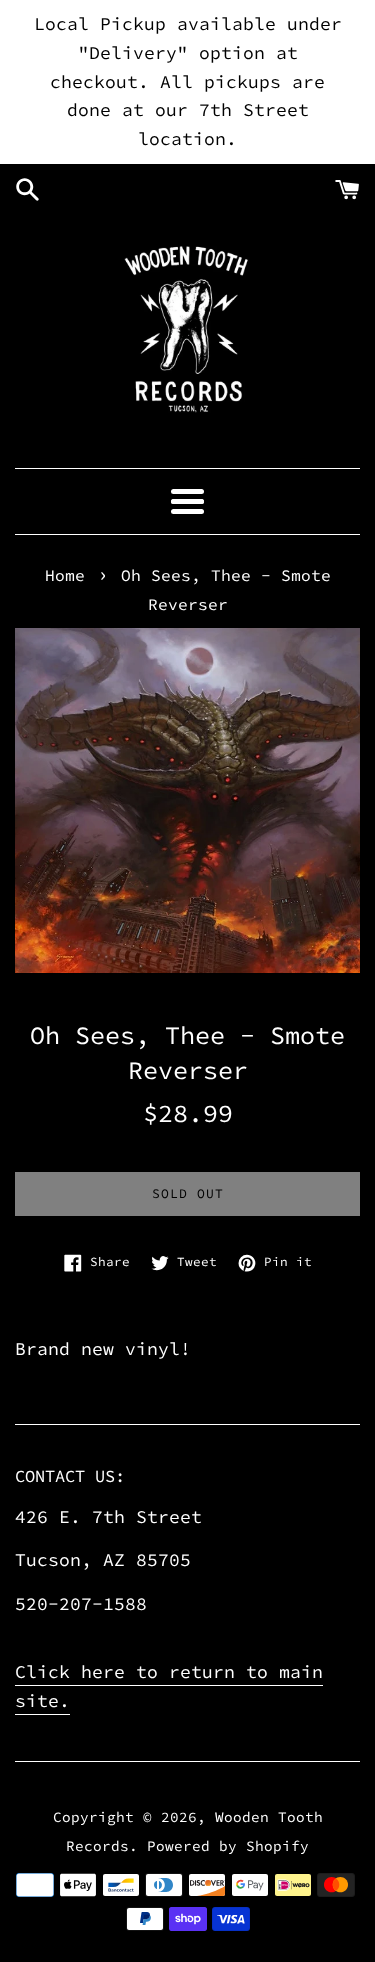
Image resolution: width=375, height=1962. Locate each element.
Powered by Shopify (228, 1846)
